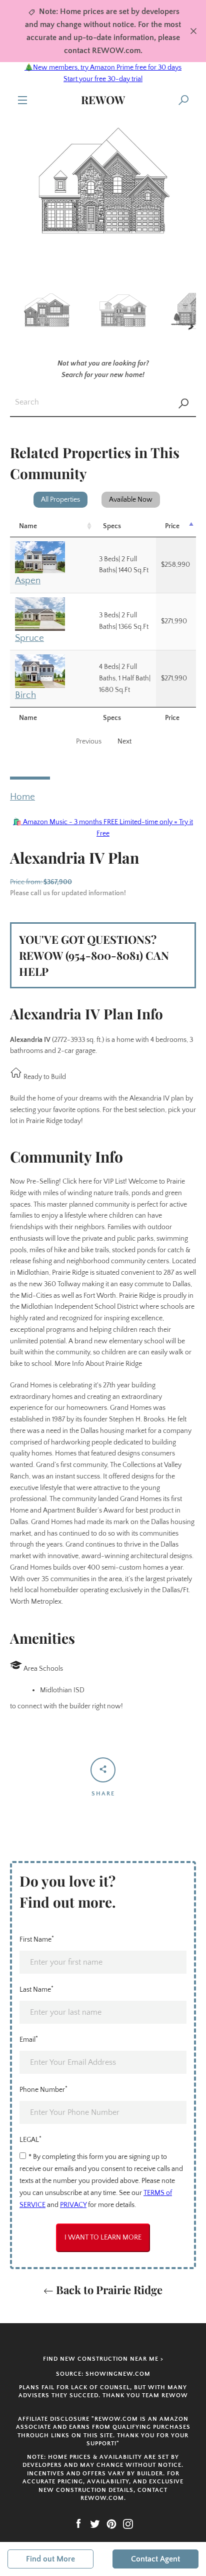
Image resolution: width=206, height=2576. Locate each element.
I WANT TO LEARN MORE (103, 2238)
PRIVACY (73, 2205)
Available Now (131, 500)
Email (29, 2039)
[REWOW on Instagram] (128, 2523)
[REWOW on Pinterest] (111, 2523)
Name (28, 526)
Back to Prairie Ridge (108, 2290)
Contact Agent (155, 2559)
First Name (37, 1939)
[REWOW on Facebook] (78, 2523)
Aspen (28, 581)
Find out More (50, 2559)
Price (172, 526)
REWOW (103, 100)
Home (22, 797)
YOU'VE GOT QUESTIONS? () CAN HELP (94, 955)
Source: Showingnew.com (103, 2374)
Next (124, 742)
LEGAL (30, 2139)
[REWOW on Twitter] (95, 2523)
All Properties (60, 500)
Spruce (29, 638)
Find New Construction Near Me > (103, 2359)
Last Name (36, 1989)
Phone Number (43, 2089)
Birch (25, 695)
